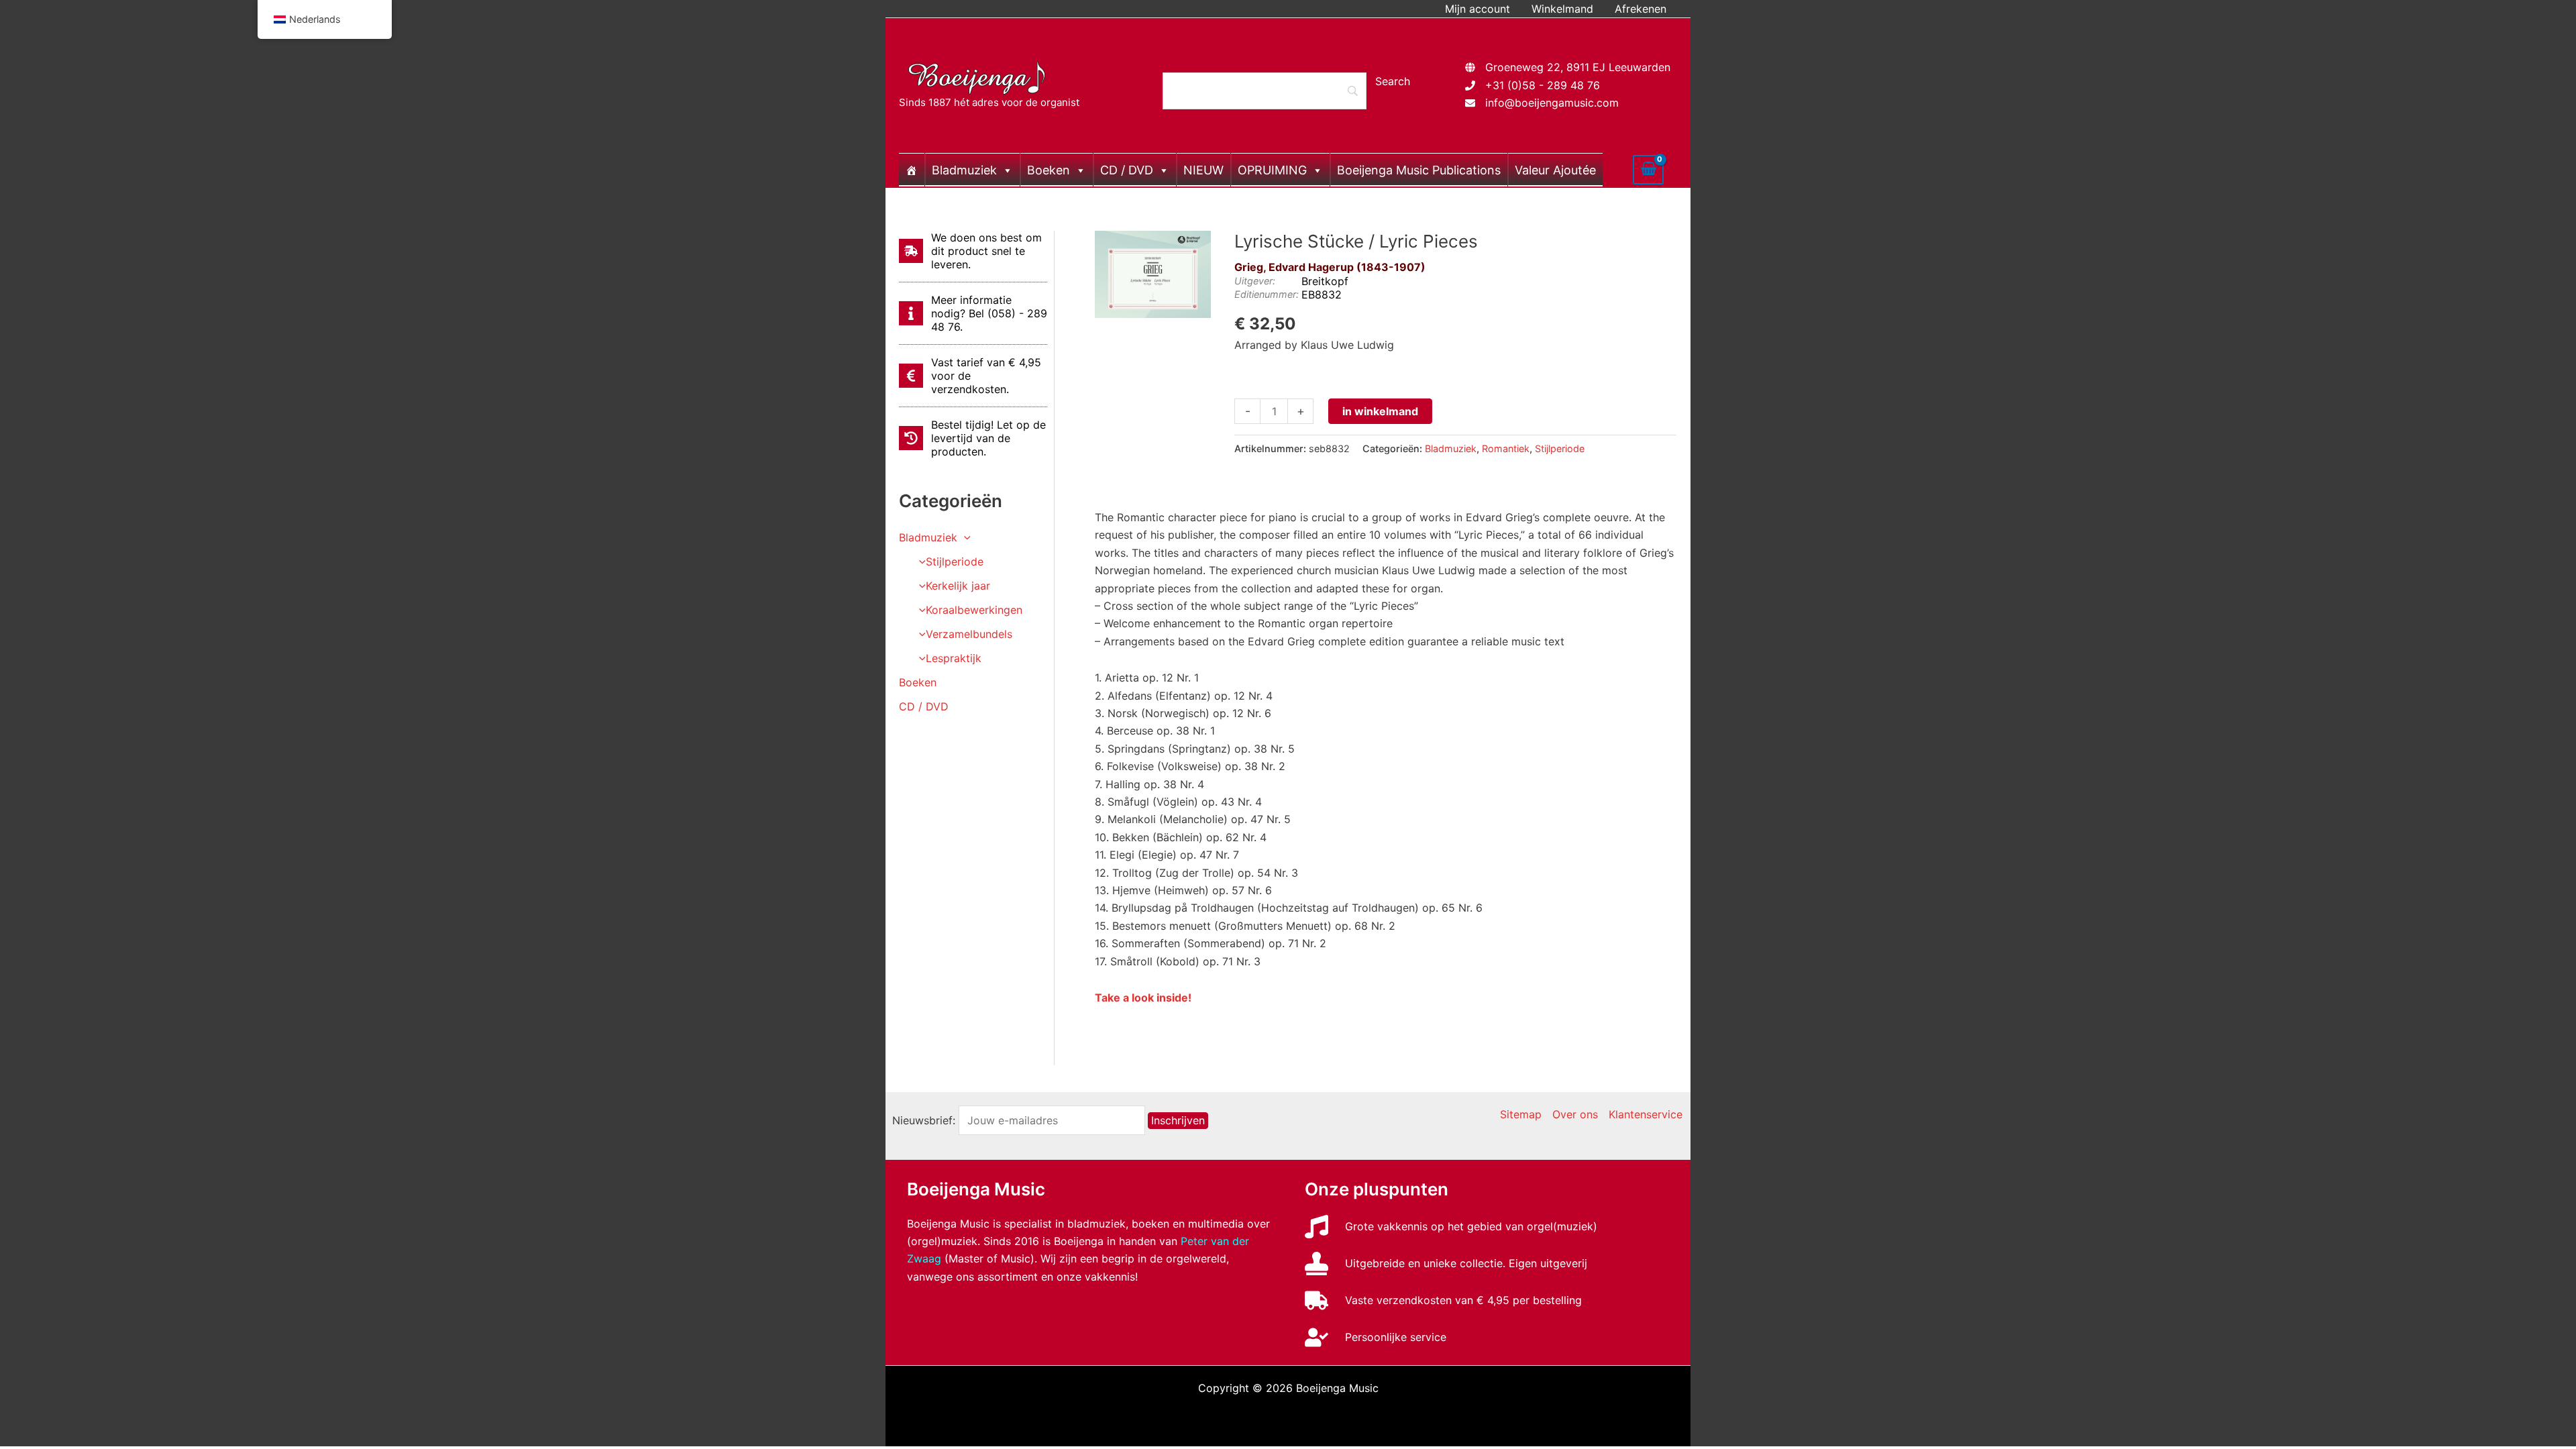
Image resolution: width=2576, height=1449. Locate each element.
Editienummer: (1267, 294)
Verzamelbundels (969, 634)
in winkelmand (1380, 411)
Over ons (1575, 1114)
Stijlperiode (955, 561)
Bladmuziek (964, 170)
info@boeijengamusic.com (1552, 103)
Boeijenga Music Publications (1419, 170)
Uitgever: (1255, 281)
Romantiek (1506, 448)
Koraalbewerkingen (974, 610)
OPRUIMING (1272, 170)
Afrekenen (1641, 9)
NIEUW (1203, 170)
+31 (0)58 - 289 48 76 (1543, 85)
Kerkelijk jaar (958, 586)
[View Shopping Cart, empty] (1648, 170)
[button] (964, 537)
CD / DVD (1127, 170)
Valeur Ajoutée (1555, 170)
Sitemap (1521, 1114)
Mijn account (1478, 9)
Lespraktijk (954, 658)
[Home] (912, 170)
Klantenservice (1646, 1114)
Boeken (1049, 170)
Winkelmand (1562, 9)
